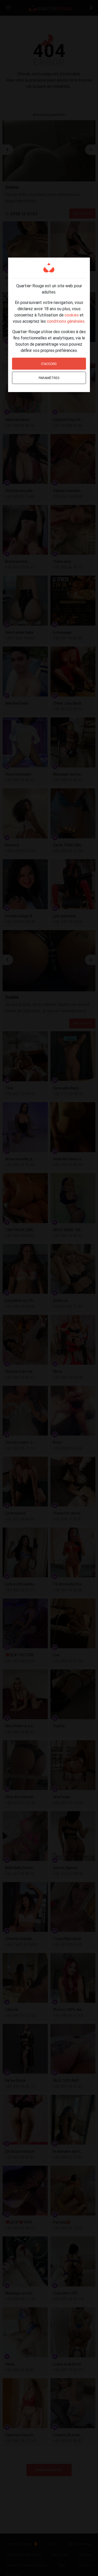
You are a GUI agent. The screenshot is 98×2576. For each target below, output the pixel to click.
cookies (72, 315)
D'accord (49, 364)
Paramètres (49, 378)
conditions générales (66, 321)
